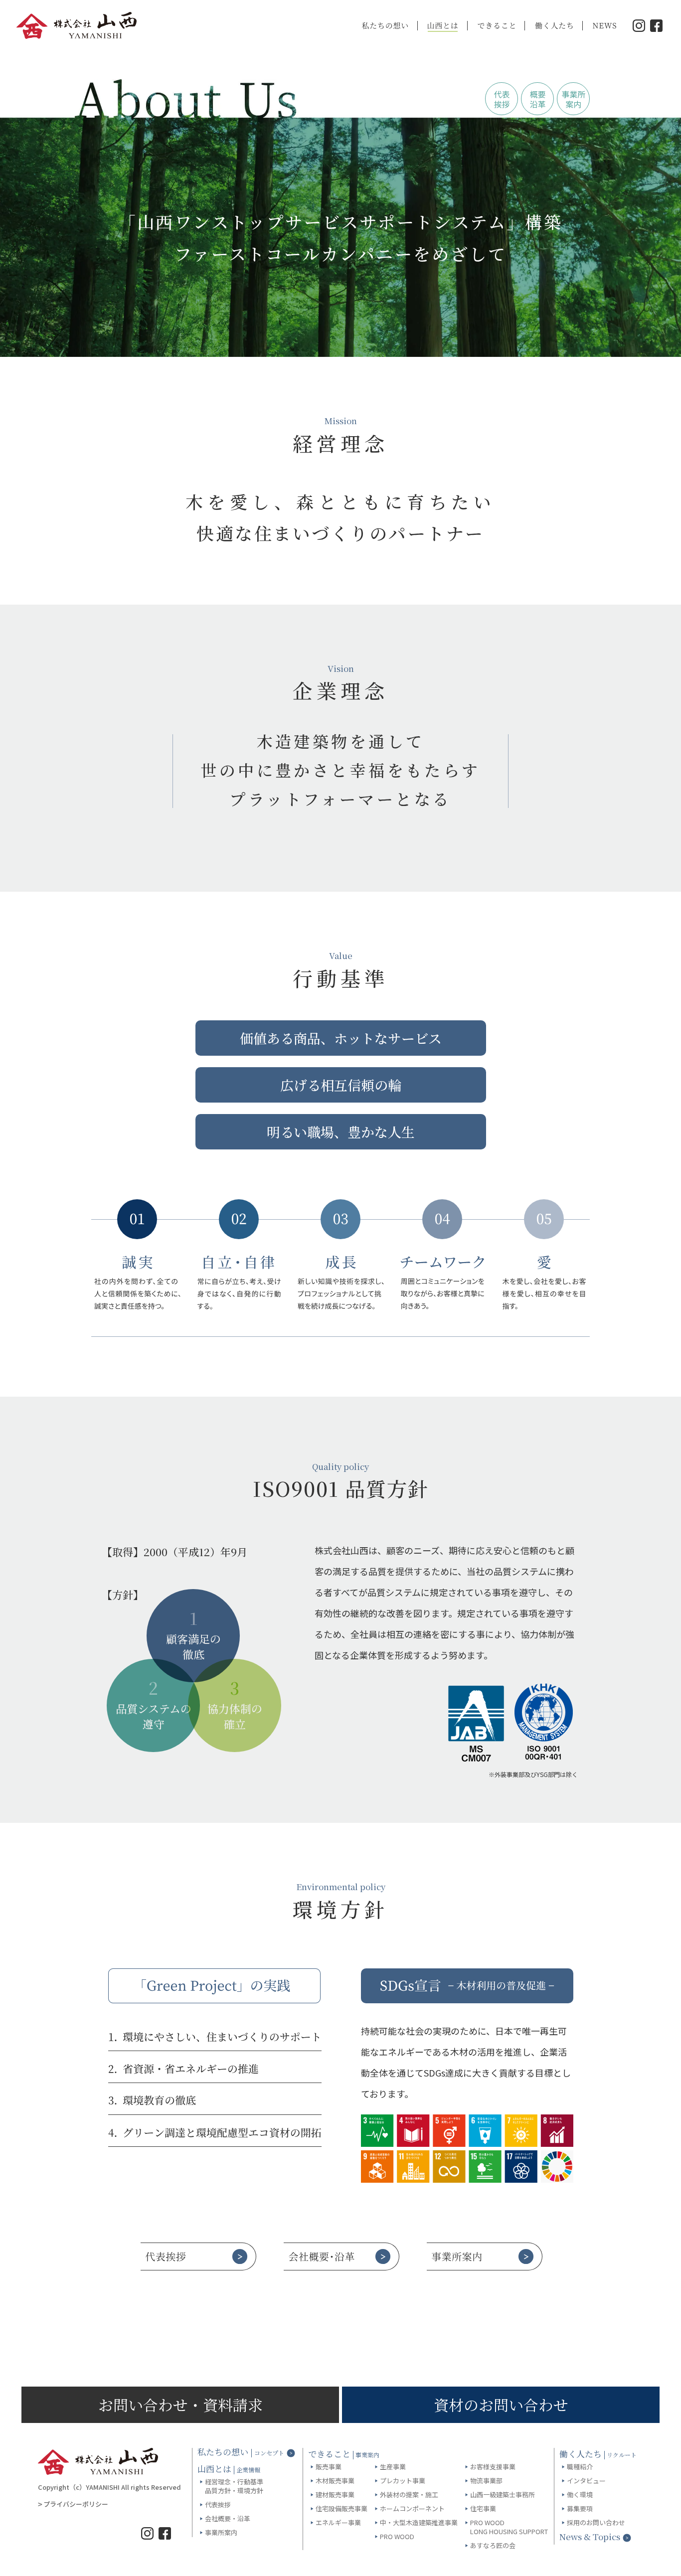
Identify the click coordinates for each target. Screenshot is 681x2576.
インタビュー (586, 2481)
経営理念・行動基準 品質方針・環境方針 (234, 2486)
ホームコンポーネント (412, 2509)
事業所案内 (221, 2533)
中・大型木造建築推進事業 (419, 2523)
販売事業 (329, 2467)
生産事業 (393, 2467)
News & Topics (590, 2537)
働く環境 (580, 2495)
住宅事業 (483, 2509)
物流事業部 (486, 2481)
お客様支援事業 (493, 2467)
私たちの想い (241, 2452)
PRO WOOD (397, 2537)
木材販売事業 (335, 2481)
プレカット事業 (403, 2481)
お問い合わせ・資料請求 (180, 2405)
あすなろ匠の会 (493, 2546)
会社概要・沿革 (228, 2519)
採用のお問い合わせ (596, 2523)
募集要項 (580, 2509)
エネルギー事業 (338, 2523)
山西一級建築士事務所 (503, 2495)
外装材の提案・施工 (409, 2495)
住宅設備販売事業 (341, 2509)
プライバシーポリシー (76, 2504)
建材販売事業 (335, 2495)
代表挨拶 (218, 2505)
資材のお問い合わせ (501, 2405)
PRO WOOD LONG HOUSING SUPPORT (509, 2527)
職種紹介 (580, 2467)
